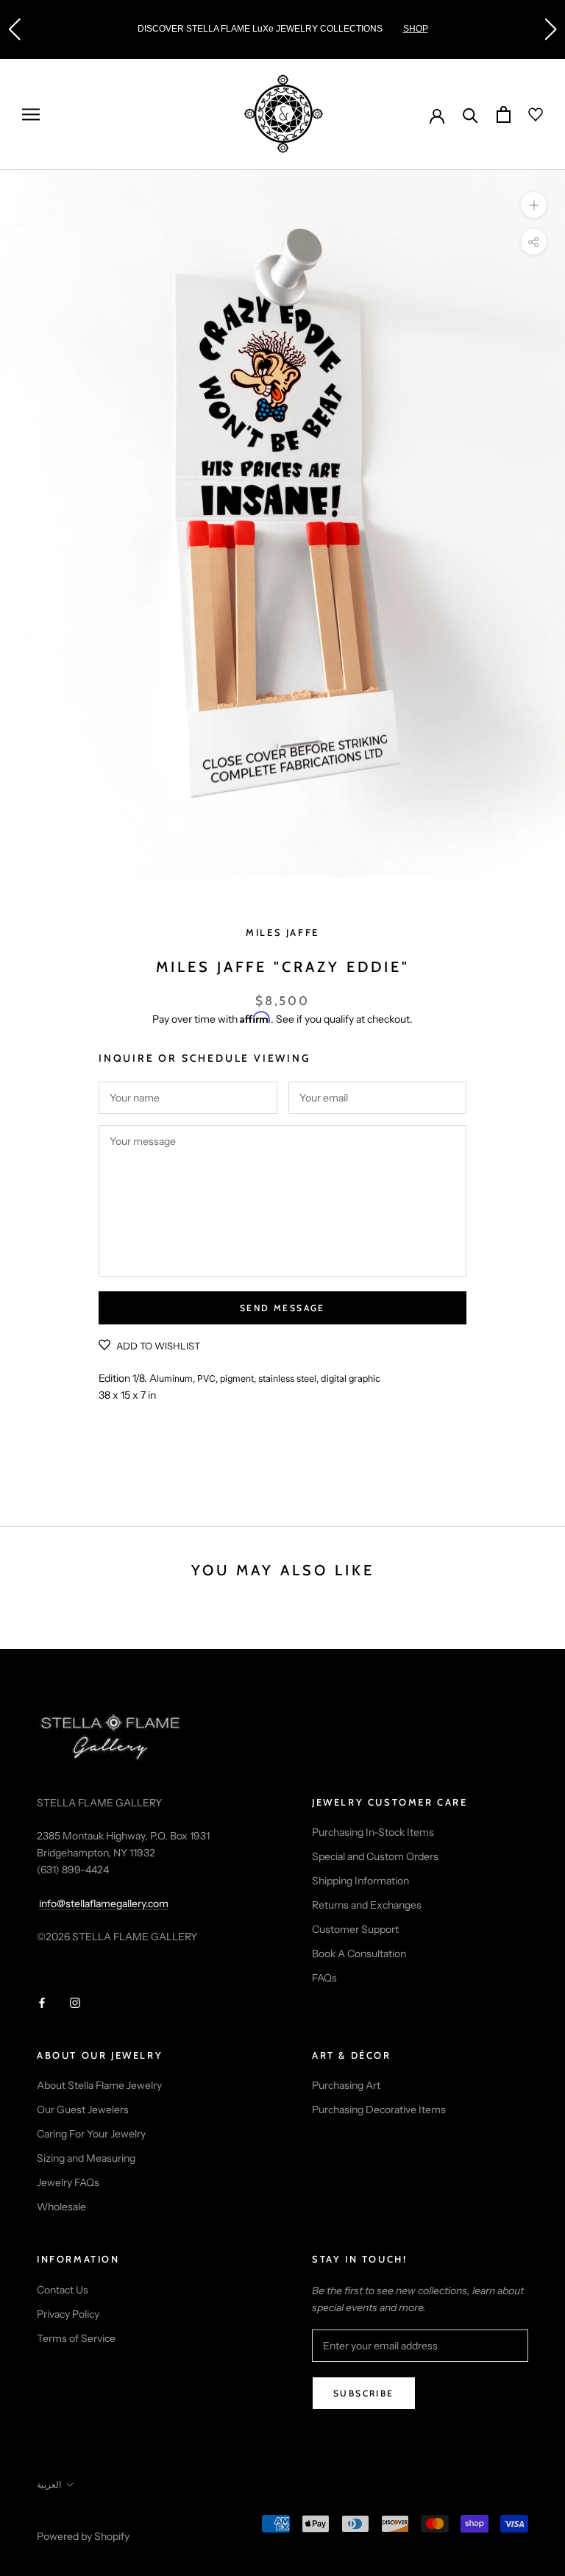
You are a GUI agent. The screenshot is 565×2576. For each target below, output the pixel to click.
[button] (14, 29)
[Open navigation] (31, 114)
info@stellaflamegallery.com (104, 1903)
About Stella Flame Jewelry (99, 2085)
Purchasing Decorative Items (379, 2110)
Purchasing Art (346, 2085)
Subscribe (364, 2393)
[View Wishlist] (527, 115)
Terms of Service (76, 2338)
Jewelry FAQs (68, 2182)
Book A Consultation (359, 1954)
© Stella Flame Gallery (102, 2517)
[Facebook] (42, 2002)
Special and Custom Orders (375, 1856)
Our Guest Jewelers (83, 2110)
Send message (282, 1308)
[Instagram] (75, 2002)
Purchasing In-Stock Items (373, 1832)
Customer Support (355, 1929)
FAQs (324, 1978)
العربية (49, 2484)
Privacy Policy (68, 2314)
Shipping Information (360, 1881)
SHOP (416, 29)
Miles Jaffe (282, 932)
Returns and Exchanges (367, 1905)
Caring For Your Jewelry (91, 2134)
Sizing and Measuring (86, 2158)
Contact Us (63, 2290)
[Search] (470, 114)
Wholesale (61, 2207)
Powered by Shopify (83, 2536)
